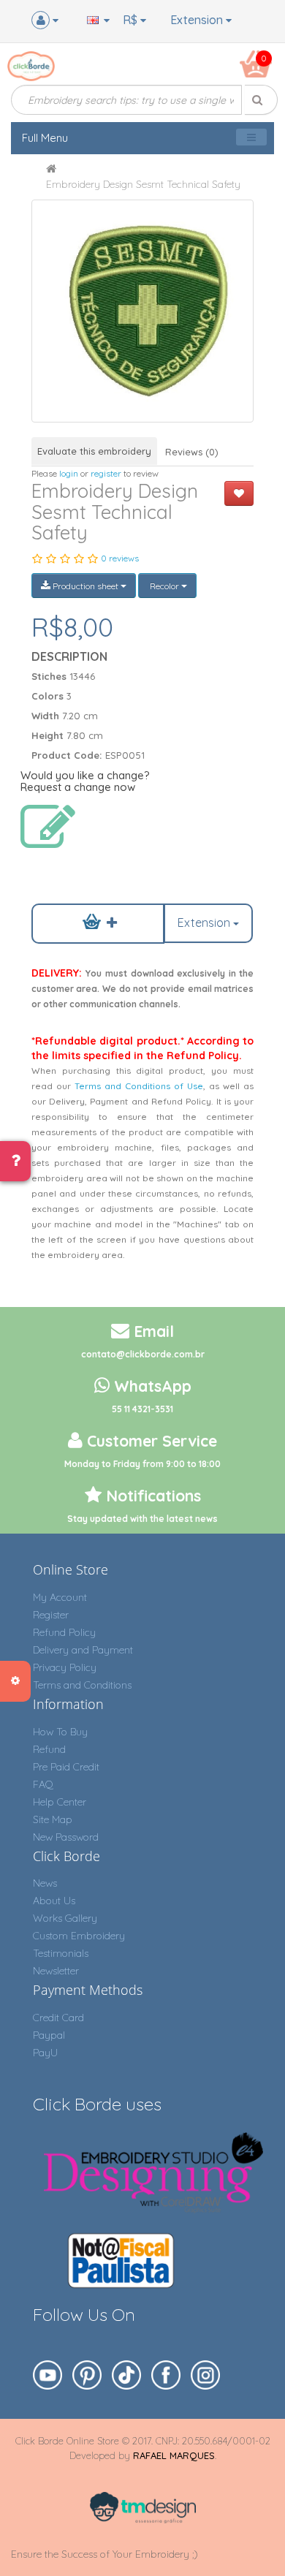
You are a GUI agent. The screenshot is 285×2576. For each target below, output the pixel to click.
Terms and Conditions (82, 1685)
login (69, 473)
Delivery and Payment (83, 1650)
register (106, 473)
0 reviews (120, 558)
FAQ (43, 1784)
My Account (60, 1597)
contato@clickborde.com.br (143, 1354)
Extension (198, 20)
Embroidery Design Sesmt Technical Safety (143, 184)
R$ (132, 20)
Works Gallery (65, 1918)
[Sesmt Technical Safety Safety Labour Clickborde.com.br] (142, 311)
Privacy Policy (65, 1667)
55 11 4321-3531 (142, 1409)
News (45, 1883)
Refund (49, 1749)
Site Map (53, 1819)
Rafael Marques (174, 2455)
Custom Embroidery (79, 1936)
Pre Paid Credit (66, 1767)
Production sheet (85, 586)
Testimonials (61, 1953)
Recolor (164, 586)
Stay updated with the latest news (142, 1519)
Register (51, 1615)
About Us (54, 1901)
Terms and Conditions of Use (139, 1086)
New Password (66, 1837)
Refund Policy (64, 1632)
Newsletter (56, 1971)
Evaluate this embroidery (94, 451)
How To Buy (60, 1732)
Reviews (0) (192, 452)
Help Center (60, 1802)
